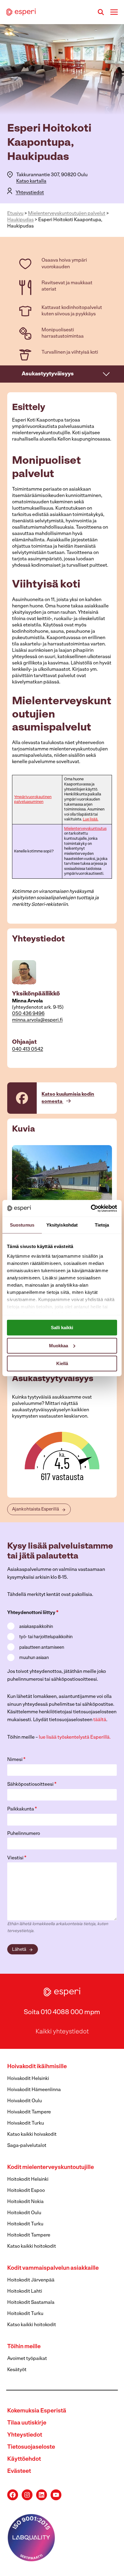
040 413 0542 (28, 1049)
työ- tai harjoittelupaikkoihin (46, 1637)
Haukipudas (20, 220)
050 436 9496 (28, 1014)
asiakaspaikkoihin (36, 1627)
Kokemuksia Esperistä (37, 2411)
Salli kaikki (62, 1328)
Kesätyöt (17, 2370)
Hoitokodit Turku (25, 2224)
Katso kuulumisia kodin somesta (68, 1098)
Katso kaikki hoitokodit (32, 2246)
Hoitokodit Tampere (29, 2235)
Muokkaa (59, 1345)
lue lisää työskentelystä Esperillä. (75, 1737)
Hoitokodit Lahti (25, 2291)
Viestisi (17, 1858)
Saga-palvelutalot (27, 2146)
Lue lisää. (91, 819)
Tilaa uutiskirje (27, 2423)
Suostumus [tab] (22, 1225)
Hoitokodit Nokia (25, 2202)
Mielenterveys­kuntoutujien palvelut (67, 214)
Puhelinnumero (24, 1834)
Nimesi (16, 1760)
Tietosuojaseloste (31, 2447)
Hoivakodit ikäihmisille (37, 2067)
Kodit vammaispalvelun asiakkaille (53, 2268)
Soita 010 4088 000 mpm (62, 2012)
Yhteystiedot (30, 193)
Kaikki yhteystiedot (62, 2032)
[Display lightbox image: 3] (62, 1178)
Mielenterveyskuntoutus (85, 829)
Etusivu (15, 214)
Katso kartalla (31, 181)
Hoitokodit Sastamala (31, 2303)
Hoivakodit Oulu (25, 2101)
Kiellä (62, 1363)
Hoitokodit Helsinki (28, 2180)
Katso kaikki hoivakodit (32, 2135)
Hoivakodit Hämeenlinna (34, 2090)
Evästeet (19, 2471)
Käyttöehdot (24, 2459)
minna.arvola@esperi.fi (37, 1020)
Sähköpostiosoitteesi (32, 1785)
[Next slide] (107, 1178)
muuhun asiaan (34, 1658)
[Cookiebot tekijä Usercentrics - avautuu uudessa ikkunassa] (91, 1208)
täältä (100, 1720)
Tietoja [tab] (102, 1225)
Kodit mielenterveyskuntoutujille (51, 2168)
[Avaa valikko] (114, 12)
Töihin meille (24, 2347)
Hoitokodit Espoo (26, 2191)
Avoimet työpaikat (27, 2359)
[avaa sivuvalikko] (107, 374)
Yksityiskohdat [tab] (62, 1225)
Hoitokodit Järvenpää (31, 2280)
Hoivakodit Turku (26, 2123)
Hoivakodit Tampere (29, 2112)
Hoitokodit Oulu (24, 2213)
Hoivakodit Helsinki (28, 2079)
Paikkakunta (22, 1809)
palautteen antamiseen (42, 1648)
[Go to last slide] (17, 1178)
